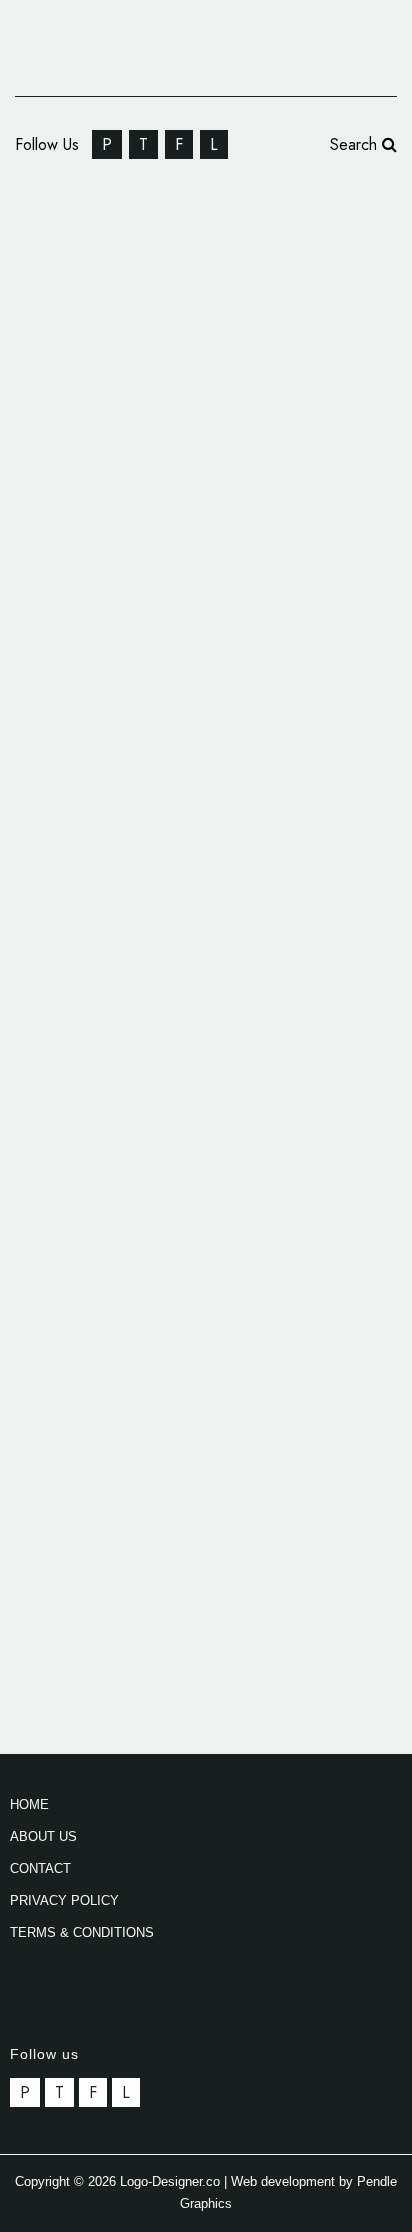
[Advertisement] (206, 1154)
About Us (43, 1836)
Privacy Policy (64, 1900)
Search (356, 144)
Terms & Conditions (82, 1932)
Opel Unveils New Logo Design (163, 236)
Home (29, 1804)
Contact (40, 1868)
